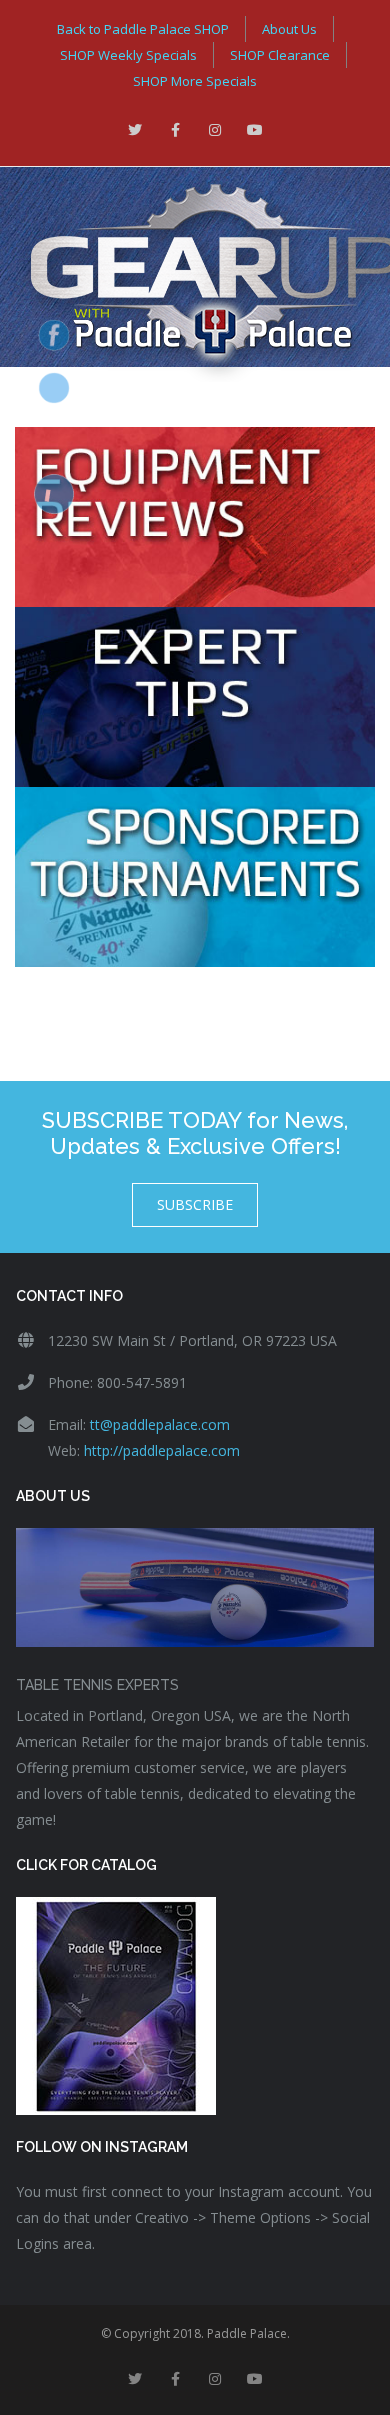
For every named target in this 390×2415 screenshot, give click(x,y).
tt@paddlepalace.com (160, 1424)
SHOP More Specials (195, 81)
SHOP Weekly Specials (128, 55)
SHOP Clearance (280, 55)
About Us (289, 29)
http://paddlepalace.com (162, 1450)
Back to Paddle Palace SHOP (143, 29)
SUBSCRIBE (195, 1204)
